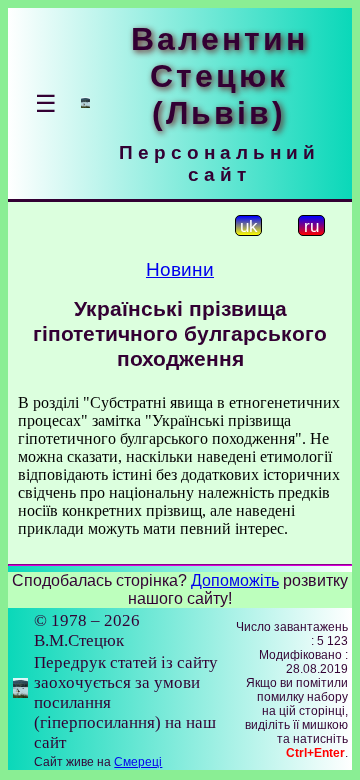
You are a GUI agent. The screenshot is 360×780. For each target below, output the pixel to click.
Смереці (138, 762)
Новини (180, 269)
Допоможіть (235, 580)
